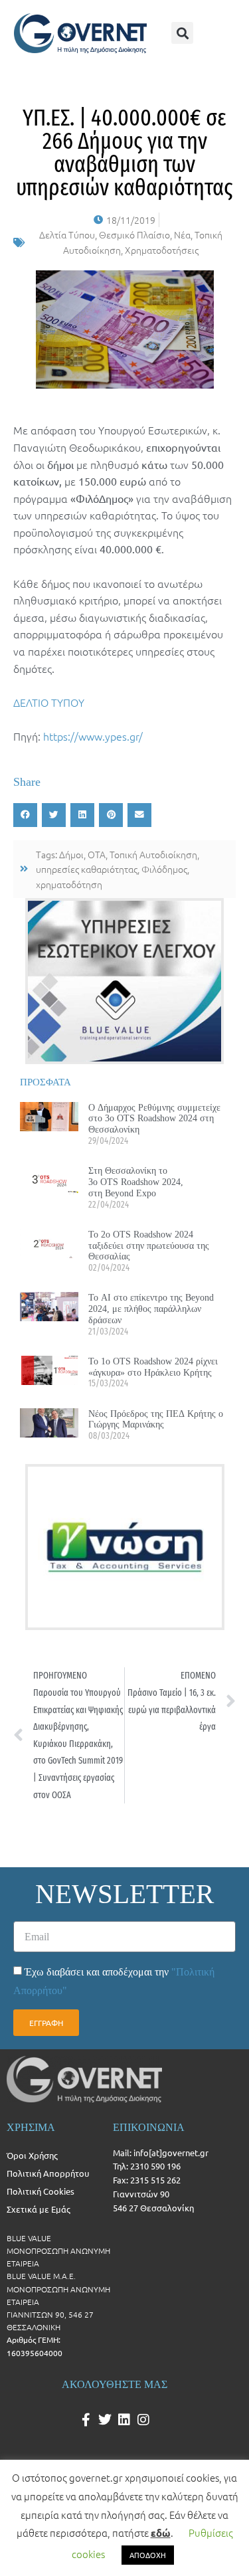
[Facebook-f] (86, 2420)
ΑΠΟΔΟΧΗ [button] (148, 2555)
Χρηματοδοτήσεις (162, 250)
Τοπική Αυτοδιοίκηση (153, 854)
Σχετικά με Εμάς (39, 2209)
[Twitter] (105, 2420)
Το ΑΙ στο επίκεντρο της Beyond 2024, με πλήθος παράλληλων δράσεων (151, 1309)
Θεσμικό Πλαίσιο (134, 234)
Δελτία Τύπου (67, 234)
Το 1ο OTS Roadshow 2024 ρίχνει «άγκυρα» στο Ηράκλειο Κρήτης (153, 1367)
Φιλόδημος (164, 869)
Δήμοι (71, 854)
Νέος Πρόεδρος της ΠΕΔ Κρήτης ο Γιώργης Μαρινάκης (156, 1419)
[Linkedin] (124, 2420)
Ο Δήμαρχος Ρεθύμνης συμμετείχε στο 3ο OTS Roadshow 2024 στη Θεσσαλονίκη (154, 1119)
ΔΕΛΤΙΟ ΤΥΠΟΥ (49, 702)
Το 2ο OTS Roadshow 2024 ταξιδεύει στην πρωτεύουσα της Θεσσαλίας (149, 1245)
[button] (182, 33)
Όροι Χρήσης (32, 2155)
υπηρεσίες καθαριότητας (87, 869)
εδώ (161, 2533)
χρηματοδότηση (69, 884)
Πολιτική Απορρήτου (48, 2173)
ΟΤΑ (97, 854)
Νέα (182, 234)
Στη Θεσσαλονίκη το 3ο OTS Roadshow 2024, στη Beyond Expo (136, 1182)
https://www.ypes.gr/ (93, 736)
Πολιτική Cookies (41, 2191)
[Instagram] (143, 2420)
